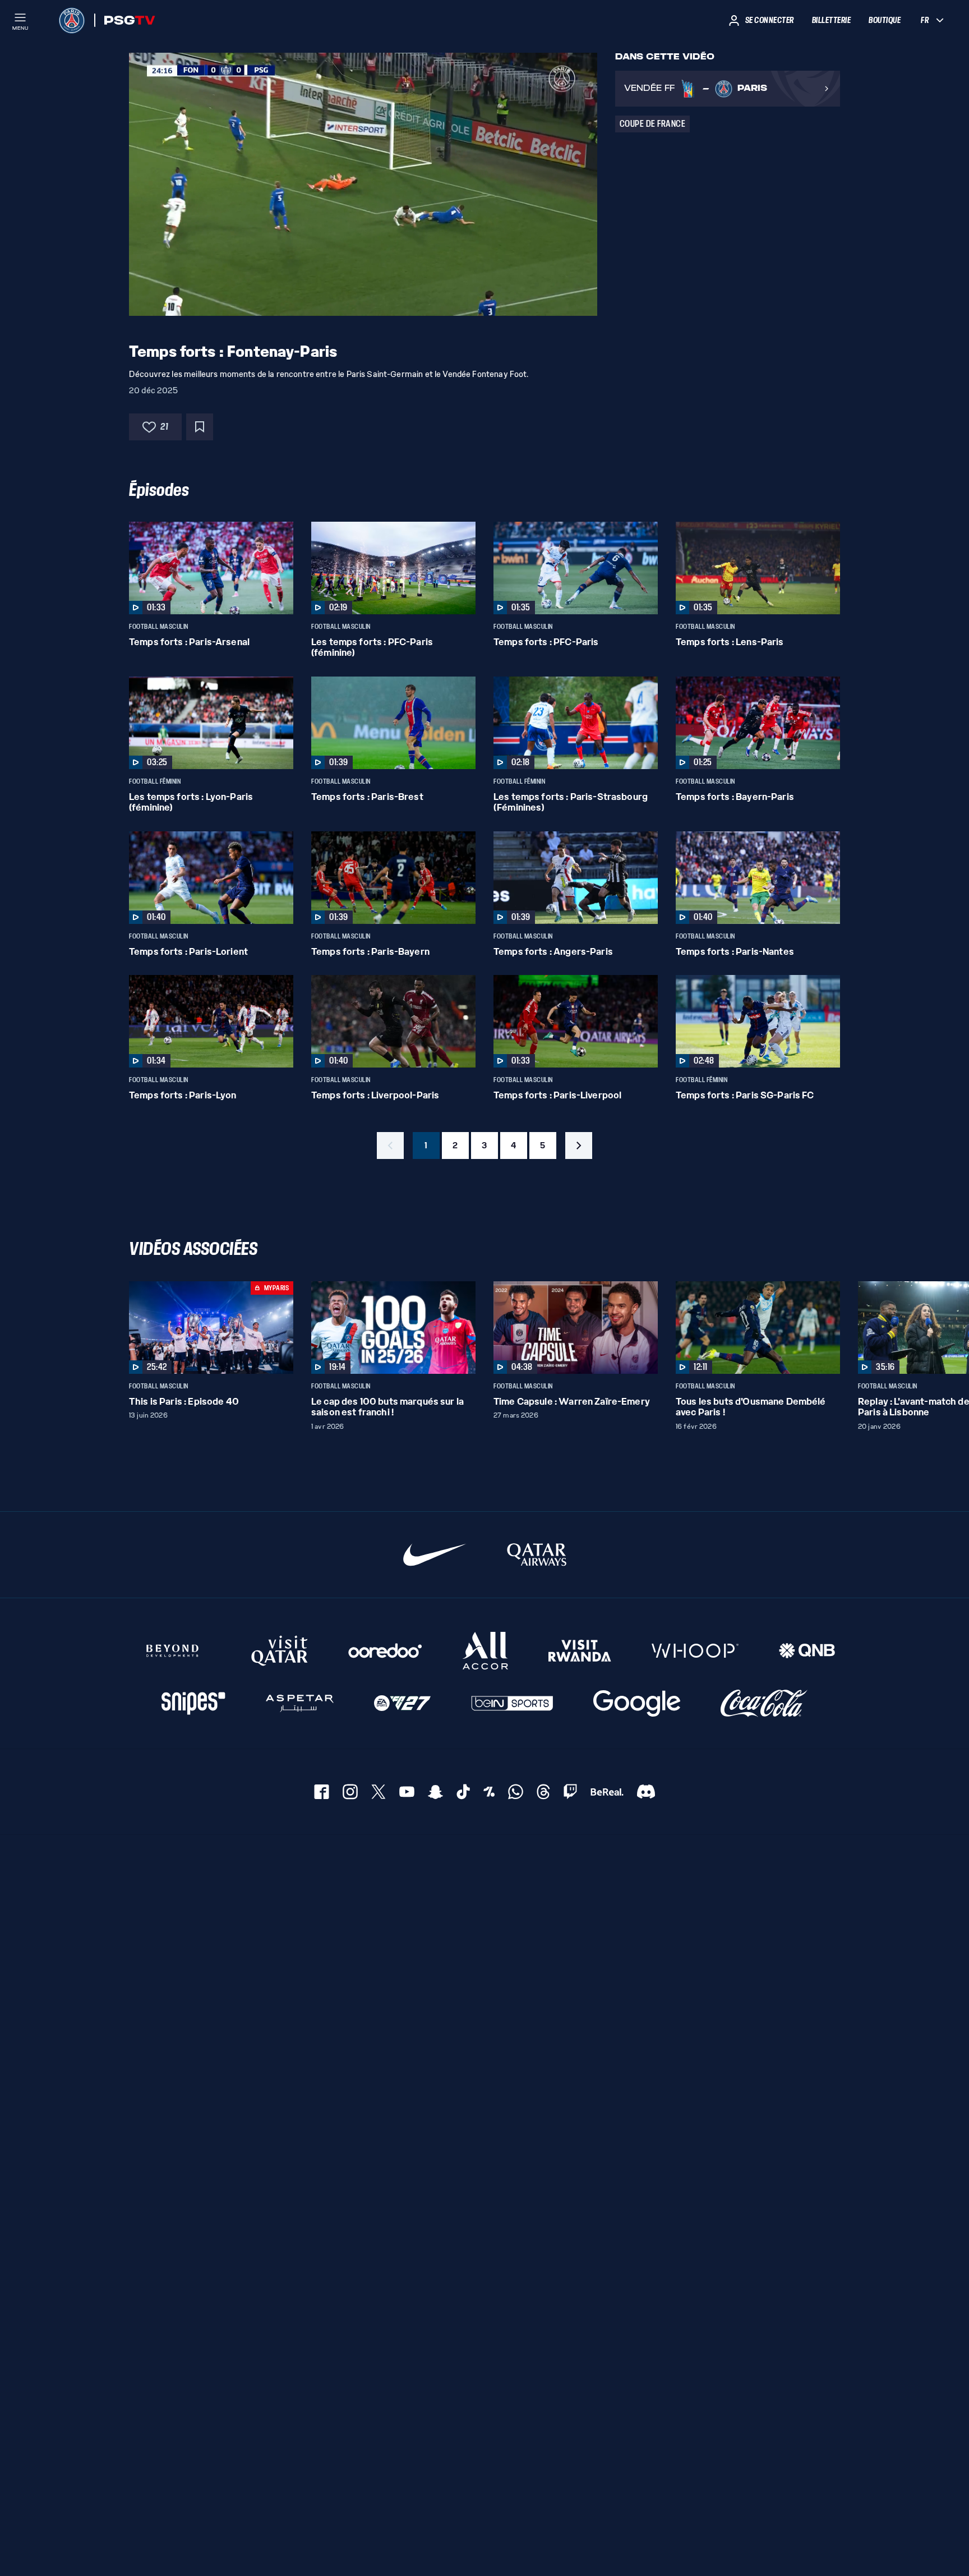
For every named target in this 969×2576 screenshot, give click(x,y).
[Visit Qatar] (280, 1651)
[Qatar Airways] (537, 1555)
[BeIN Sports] (512, 1703)
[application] (363, 184)
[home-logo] (72, 20)
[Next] (827, 1327)
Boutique (885, 20)
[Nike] (435, 1555)
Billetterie (832, 20)
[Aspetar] (300, 1703)
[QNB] (807, 1651)
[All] (485, 1651)
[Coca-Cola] (764, 1703)
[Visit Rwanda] (580, 1651)
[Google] (637, 1703)
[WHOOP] (695, 1651)
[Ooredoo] (385, 1651)
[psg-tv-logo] (125, 20)
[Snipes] (193, 1703)
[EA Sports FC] (402, 1703)
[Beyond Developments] (173, 1651)
